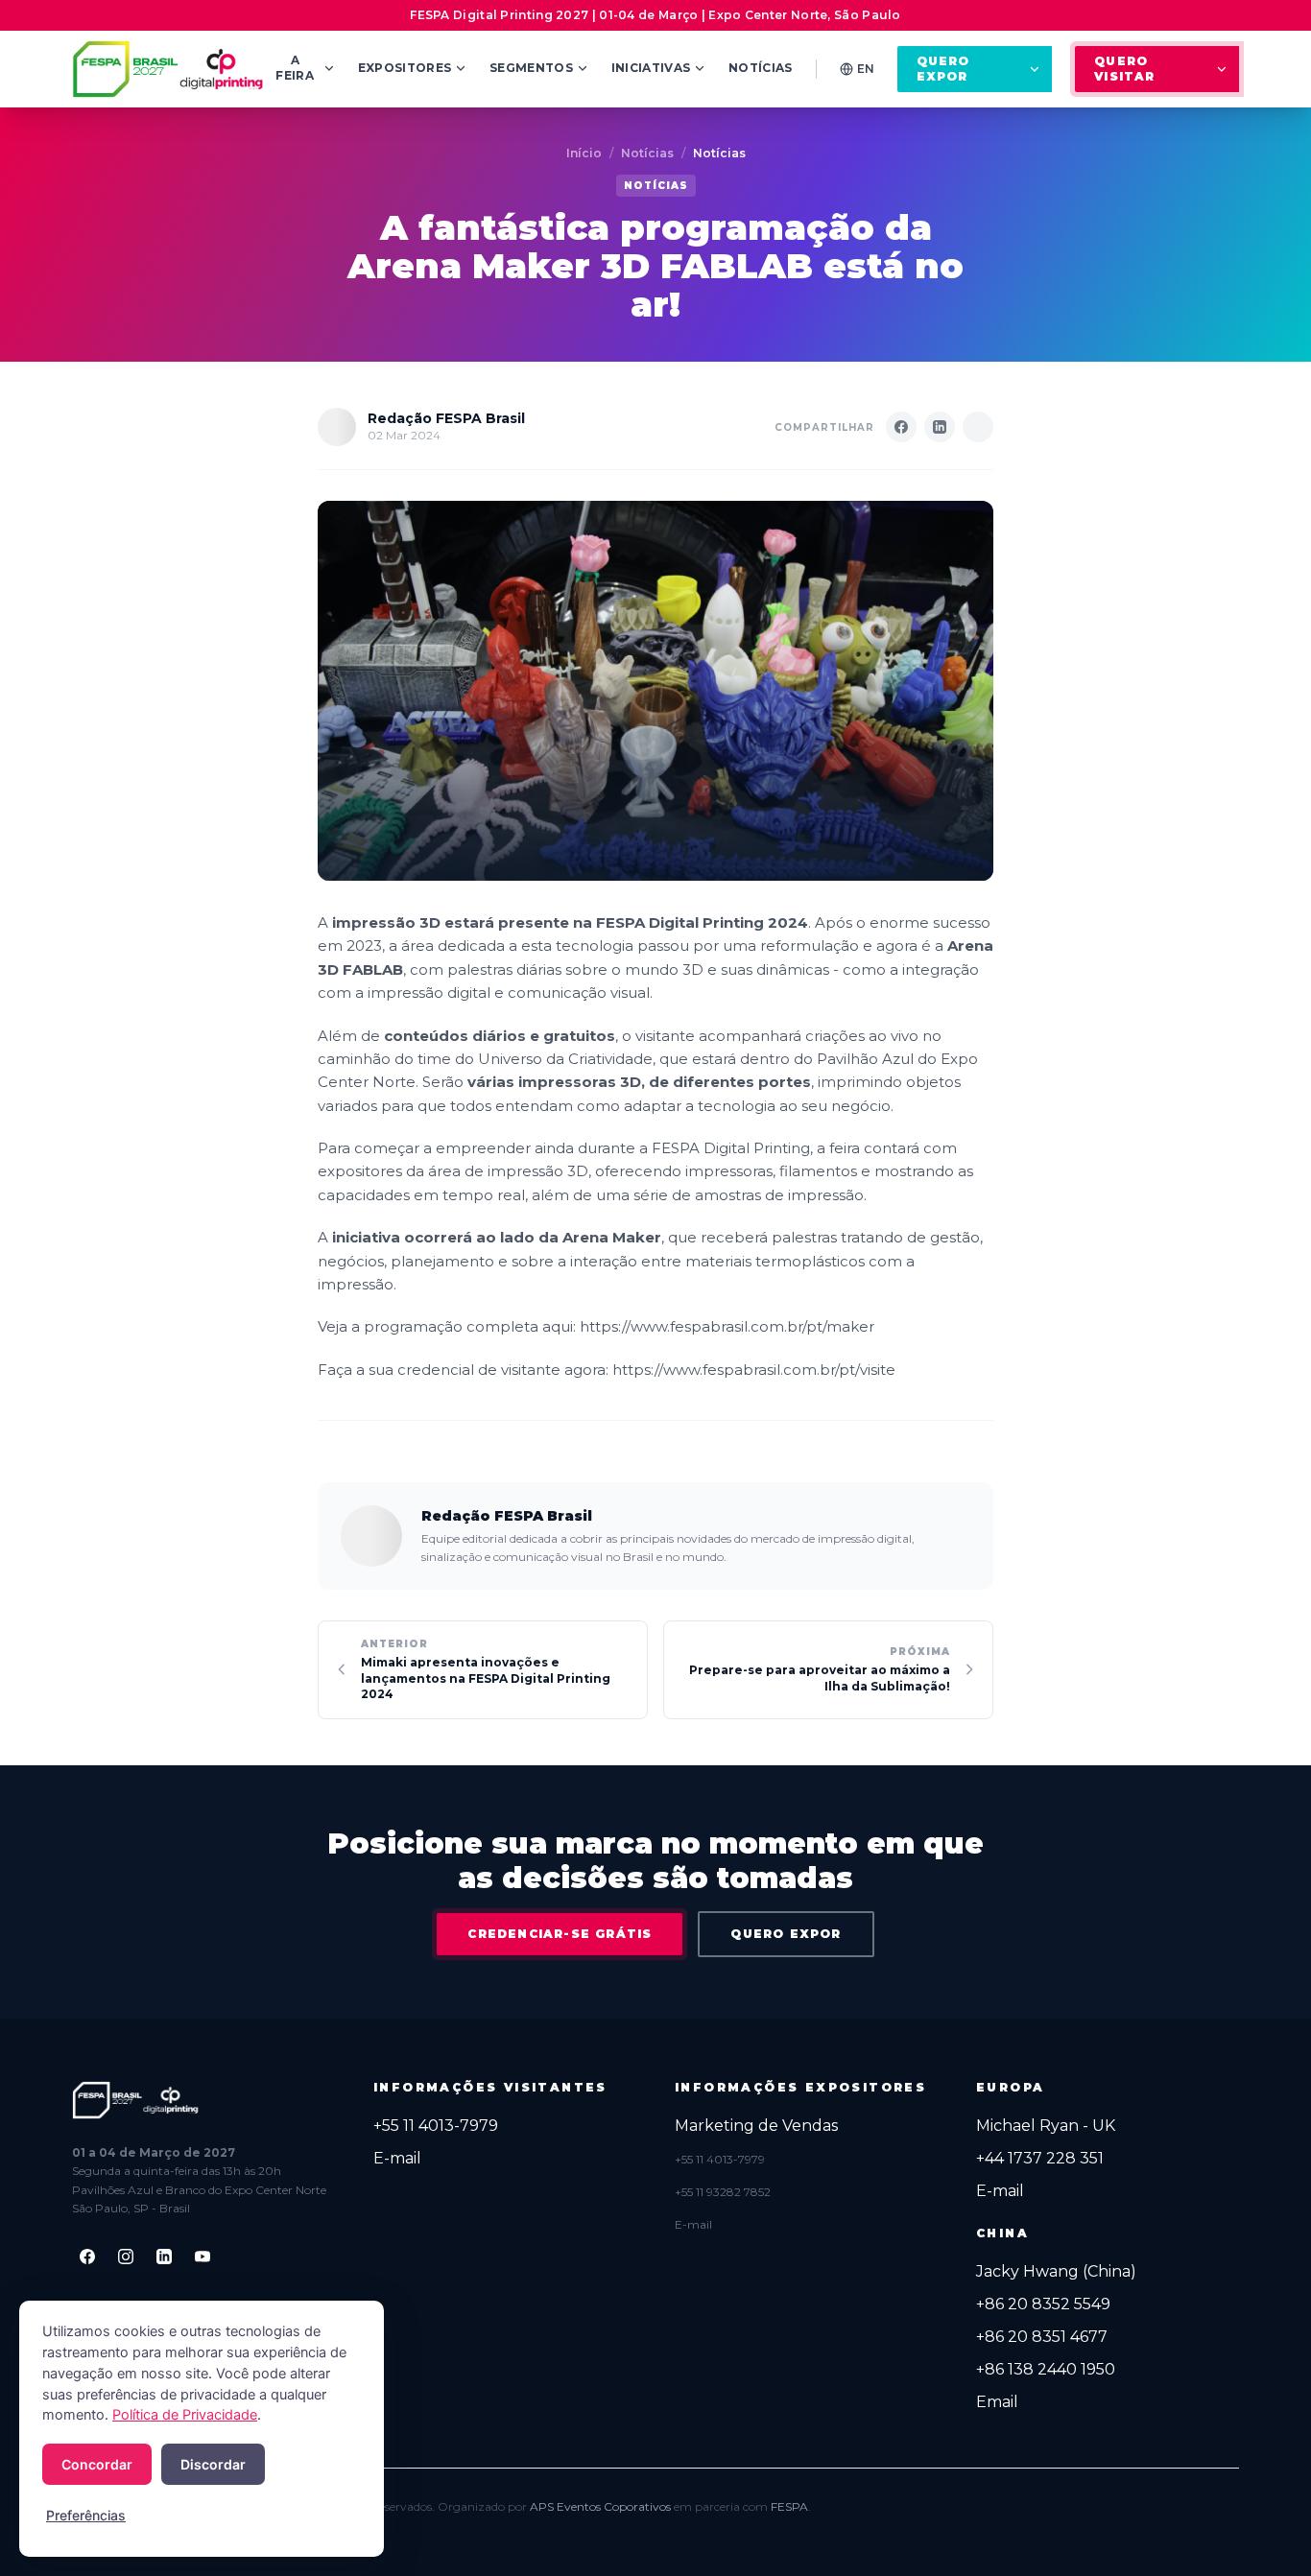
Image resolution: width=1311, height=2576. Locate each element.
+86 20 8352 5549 (1043, 2304)
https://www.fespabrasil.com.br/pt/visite (754, 1370)
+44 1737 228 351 (1040, 2158)
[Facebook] (87, 2257)
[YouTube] (203, 2257)
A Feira (295, 68)
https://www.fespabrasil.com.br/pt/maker (727, 1326)
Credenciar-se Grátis (560, 1934)
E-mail (397, 2158)
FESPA (789, 2506)
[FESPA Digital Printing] (171, 69)
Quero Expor (943, 69)
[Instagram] (126, 2257)
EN (866, 69)
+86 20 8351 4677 (1042, 2337)
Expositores (405, 68)
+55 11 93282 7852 (723, 2192)
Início (584, 153)
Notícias (760, 68)
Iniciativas (651, 68)
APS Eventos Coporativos (600, 2506)
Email (997, 2402)
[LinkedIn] (164, 2257)
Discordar (213, 2464)
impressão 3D (386, 922)
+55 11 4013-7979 (436, 2126)
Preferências (86, 2515)
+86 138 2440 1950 (1046, 2369)
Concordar (97, 2464)
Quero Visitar (1124, 69)
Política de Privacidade (185, 2415)
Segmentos (531, 68)
